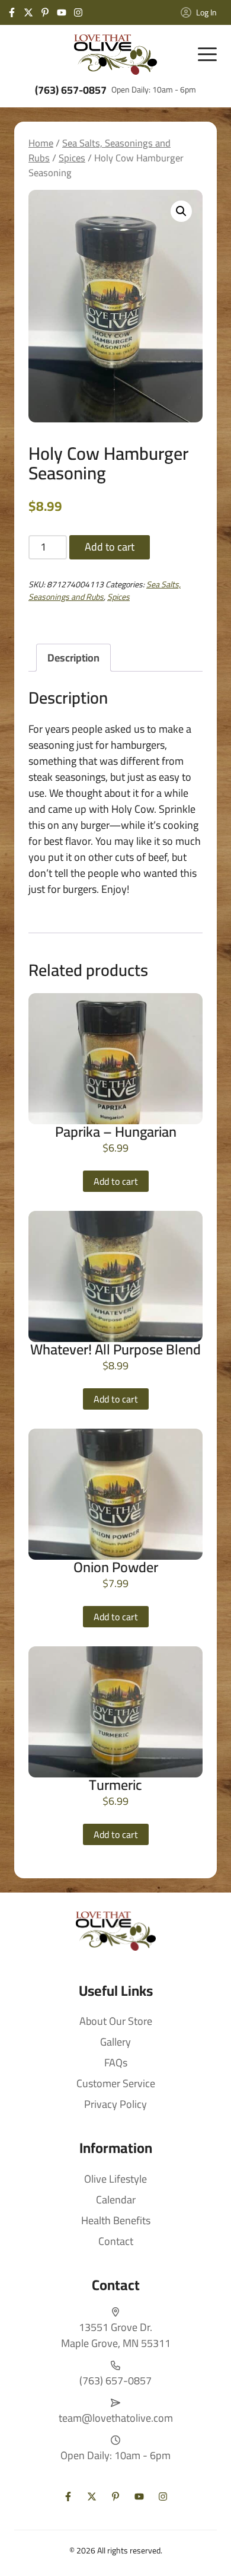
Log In (206, 12)
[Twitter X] (28, 12)
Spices (72, 158)
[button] (181, 211)
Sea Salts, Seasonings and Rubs (100, 150)
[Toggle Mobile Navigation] (207, 55)
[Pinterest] (45, 12)
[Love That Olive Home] (115, 55)
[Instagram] (78, 12)
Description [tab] (73, 658)
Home (41, 143)
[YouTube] (62, 12)
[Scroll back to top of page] (207, 2552)
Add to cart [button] (116, 1181)
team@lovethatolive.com (116, 2418)
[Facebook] (12, 12)
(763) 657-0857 (71, 90)
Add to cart (110, 547)
